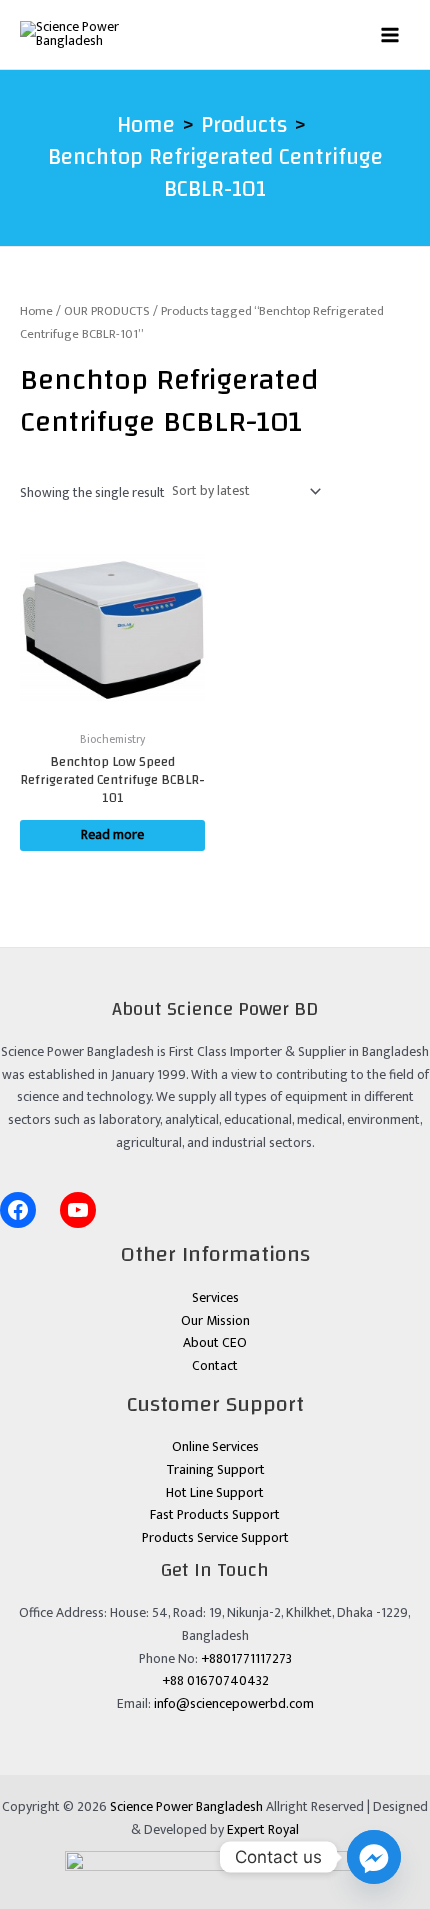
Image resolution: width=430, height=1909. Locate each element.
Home (36, 311)
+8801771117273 (246, 1659)
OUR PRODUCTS (107, 311)
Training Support (215, 1470)
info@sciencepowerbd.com (234, 1704)
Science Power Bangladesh (186, 1807)
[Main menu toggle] (390, 34)
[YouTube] (78, 1210)
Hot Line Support (215, 1493)
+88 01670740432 (215, 1681)
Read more (112, 835)
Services (215, 1298)
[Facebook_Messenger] (374, 1857)
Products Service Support (215, 1538)
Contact (215, 1366)
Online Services (215, 1447)
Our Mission (215, 1321)
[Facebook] (18, 1210)
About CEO (215, 1343)
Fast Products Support (215, 1515)
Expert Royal (263, 1830)
